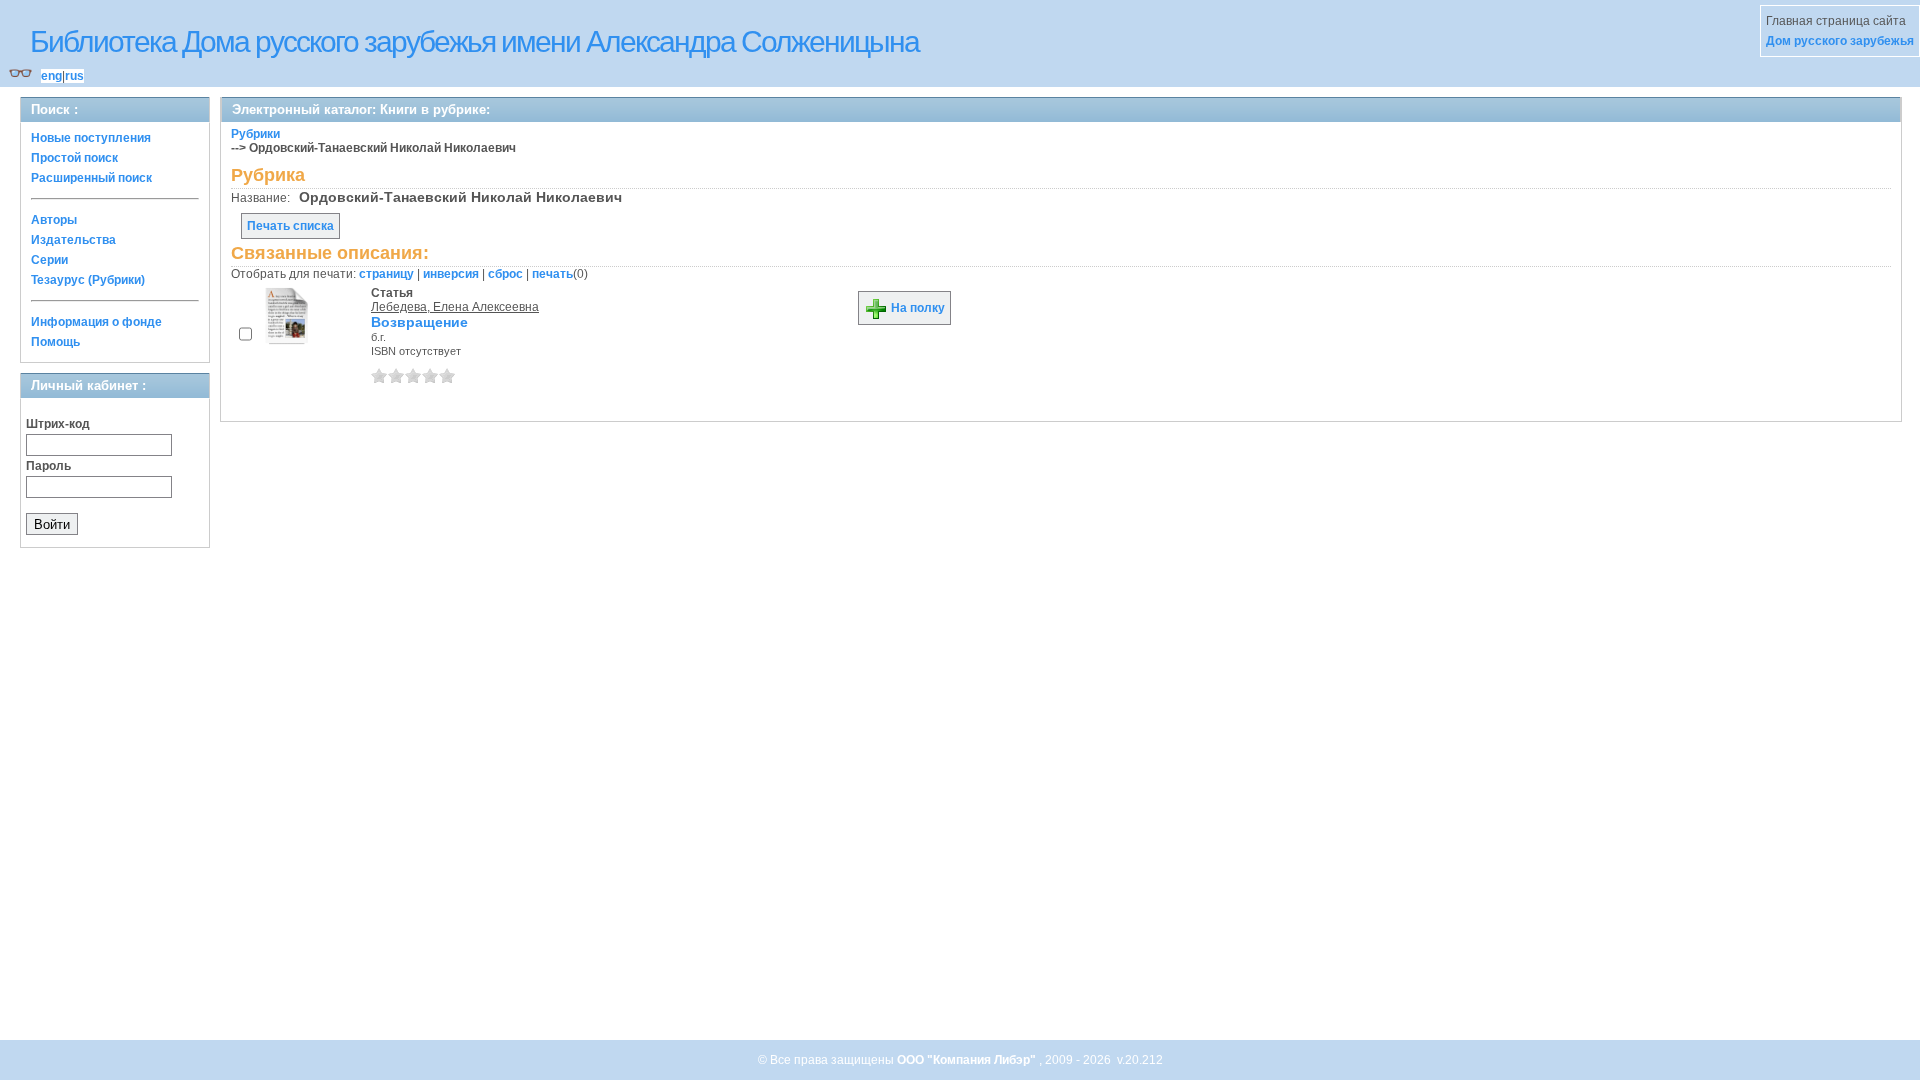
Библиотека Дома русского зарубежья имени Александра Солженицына (474, 41)
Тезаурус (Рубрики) (88, 280)
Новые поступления (91, 138)
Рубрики (255, 134)
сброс (505, 274)
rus (74, 76)
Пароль (48, 466)
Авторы (54, 220)
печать (552, 274)
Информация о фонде (96, 322)
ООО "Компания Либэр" (968, 1060)
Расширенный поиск (91, 178)
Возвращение (419, 322)
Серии (49, 260)
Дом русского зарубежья (1840, 41)
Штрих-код (58, 424)
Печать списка (290, 226)
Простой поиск (74, 158)
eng (51, 76)
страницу (386, 274)
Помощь (55, 342)
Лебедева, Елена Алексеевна (455, 307)
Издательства (73, 240)
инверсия (451, 274)
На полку (916, 308)
